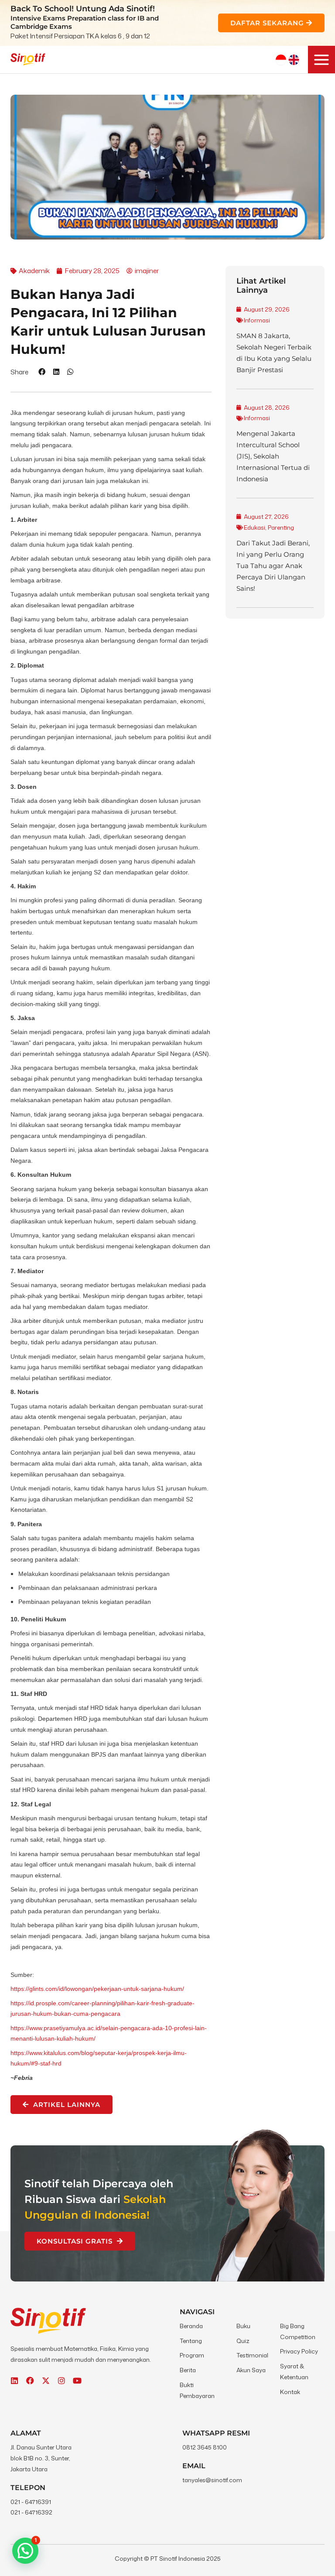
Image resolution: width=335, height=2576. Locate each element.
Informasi (257, 320)
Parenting (281, 527)
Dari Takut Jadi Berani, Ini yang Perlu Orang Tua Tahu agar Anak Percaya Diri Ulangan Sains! (273, 566)
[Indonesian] (281, 60)
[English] (294, 60)
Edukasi (255, 527)
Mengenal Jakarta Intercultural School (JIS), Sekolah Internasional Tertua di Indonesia (273, 456)
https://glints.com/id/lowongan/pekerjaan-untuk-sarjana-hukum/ (97, 1989)
